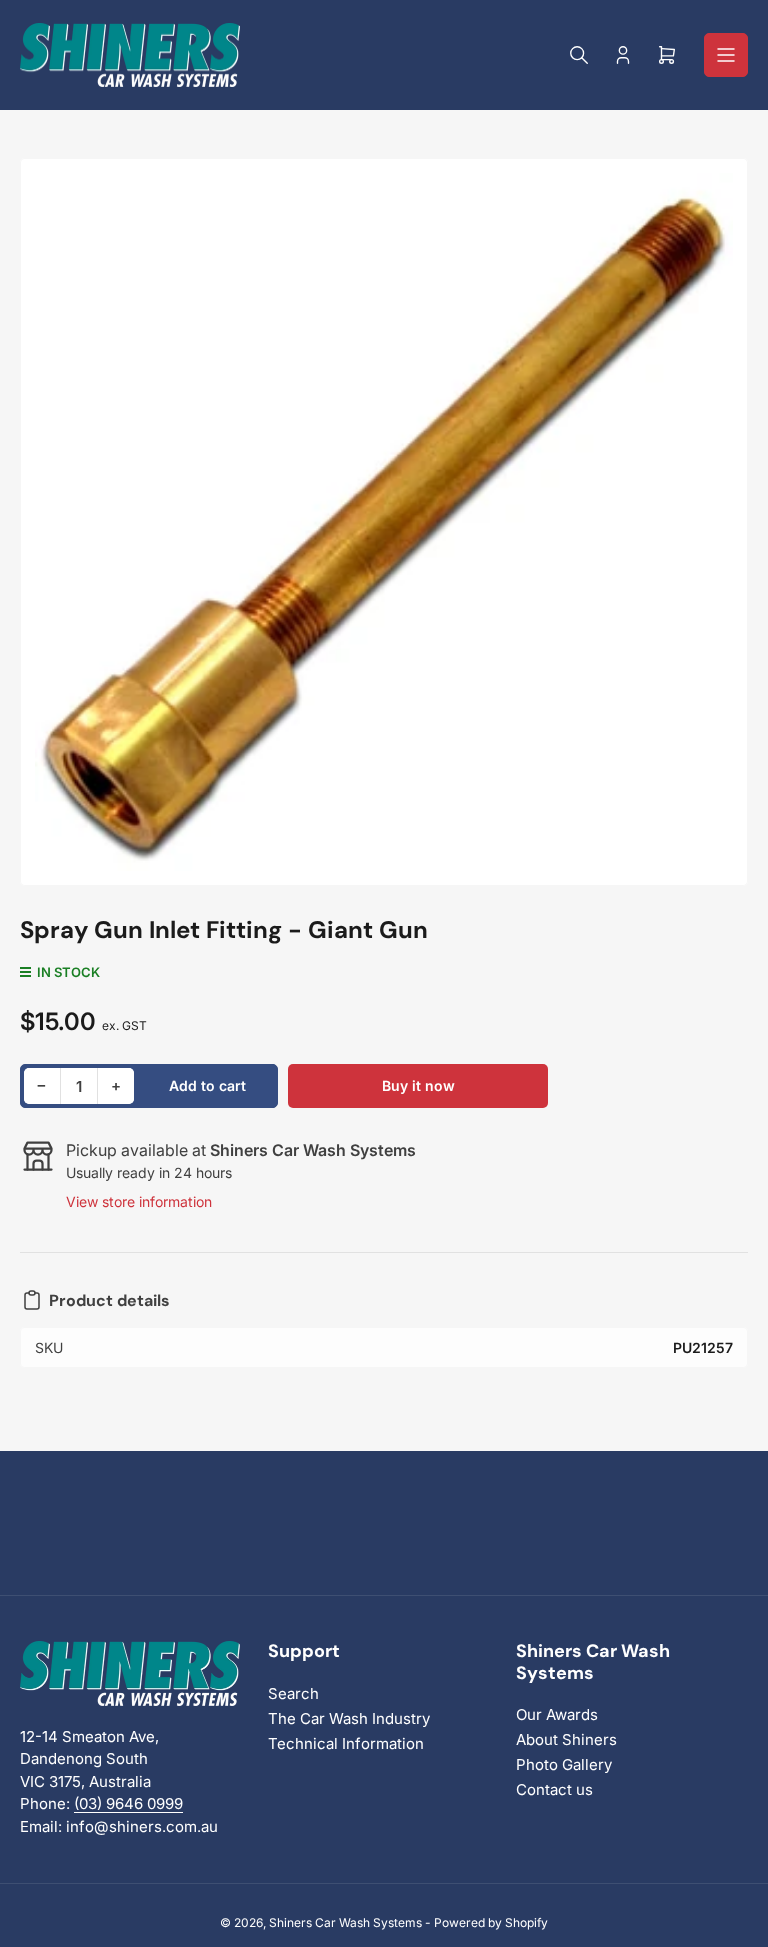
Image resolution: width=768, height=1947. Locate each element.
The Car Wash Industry (349, 1718)
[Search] (579, 55)
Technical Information (346, 1743)
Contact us (554, 1789)
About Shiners (566, 1739)
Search (293, 1693)
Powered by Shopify (491, 1922)
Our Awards (557, 1714)
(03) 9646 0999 (128, 1803)
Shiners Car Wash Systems (345, 1922)
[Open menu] (726, 55)
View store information (139, 1201)
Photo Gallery (564, 1764)
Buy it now (418, 1085)
